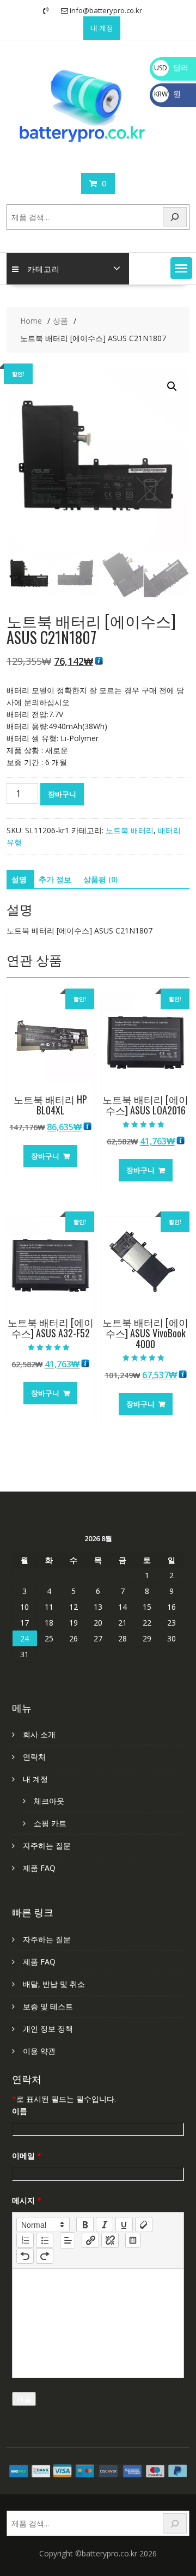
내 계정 (102, 28)
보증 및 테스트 (48, 2006)
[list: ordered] (25, 2240)
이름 (20, 2111)
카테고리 (44, 268)
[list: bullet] (45, 2240)
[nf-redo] (45, 2256)
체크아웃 (49, 1801)
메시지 (27, 2200)
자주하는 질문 (47, 1845)
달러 (171, 67)
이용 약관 (39, 2051)
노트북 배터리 (130, 830)
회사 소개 (39, 1734)
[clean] (144, 2225)
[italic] (105, 2225)
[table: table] (133, 2240)
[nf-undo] (25, 2256)
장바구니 (62, 794)
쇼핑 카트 (50, 1823)
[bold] (85, 2225)
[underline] (124, 2225)
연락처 (34, 1757)
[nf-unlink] (110, 2240)
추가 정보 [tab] (55, 879)
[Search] (175, 217)
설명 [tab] (19, 879)
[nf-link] (90, 2240)
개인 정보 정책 (48, 2029)
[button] (181, 268)
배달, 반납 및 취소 (54, 1984)
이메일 (27, 2156)
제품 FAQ (39, 1868)
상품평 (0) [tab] (100, 879)
